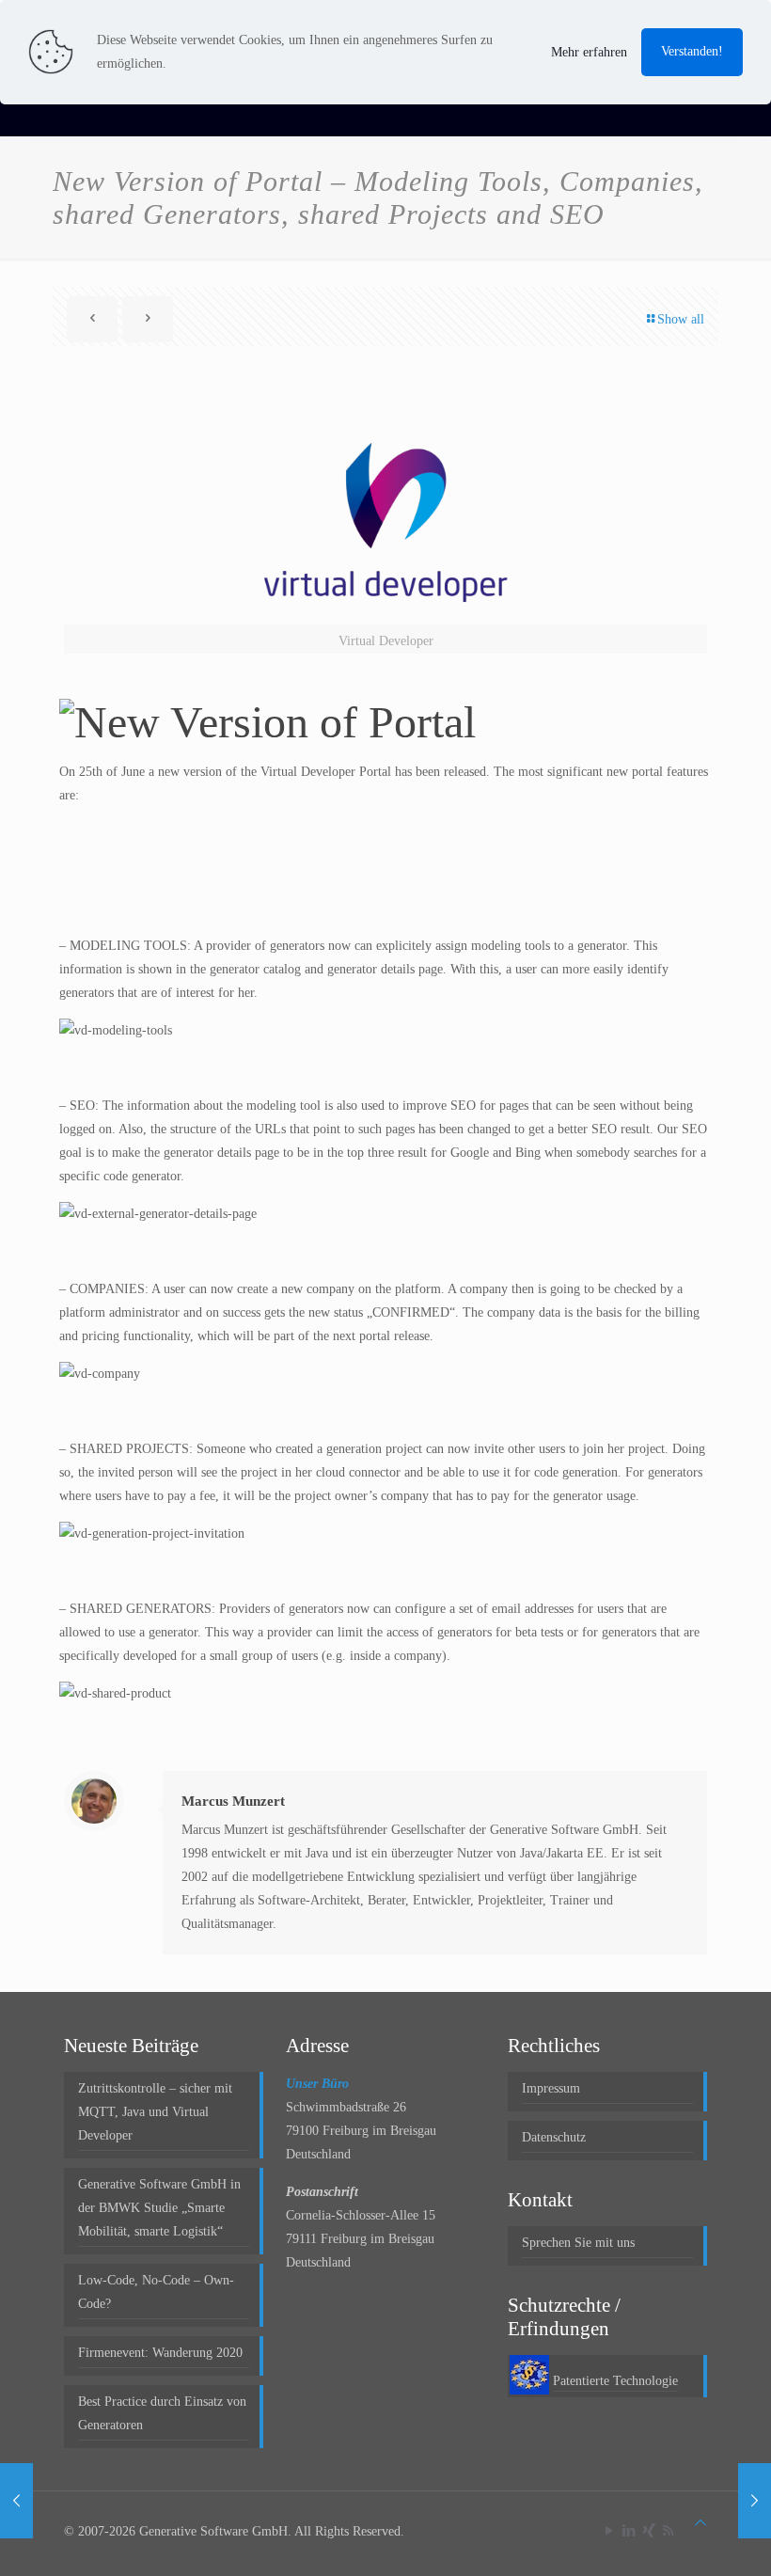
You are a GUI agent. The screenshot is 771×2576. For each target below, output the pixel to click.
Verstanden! (692, 51)
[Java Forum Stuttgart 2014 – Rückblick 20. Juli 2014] (755, 2501)
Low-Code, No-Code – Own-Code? (156, 2292)
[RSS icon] (668, 2531)
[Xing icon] (648, 2531)
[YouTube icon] (609, 2531)
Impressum (551, 2088)
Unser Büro (317, 2084)
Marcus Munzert (233, 1801)
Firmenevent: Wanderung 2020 (160, 2353)
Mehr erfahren (589, 52)
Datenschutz (554, 2137)
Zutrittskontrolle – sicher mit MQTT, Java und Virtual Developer (155, 2112)
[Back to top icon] (700, 2523)
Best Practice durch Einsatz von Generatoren (162, 2413)
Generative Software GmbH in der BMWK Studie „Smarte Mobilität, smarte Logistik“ (159, 2208)
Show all (681, 319)
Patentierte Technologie (615, 2381)
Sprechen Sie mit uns (578, 2243)
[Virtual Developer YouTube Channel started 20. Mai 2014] (16, 2501)
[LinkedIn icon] (629, 2531)
